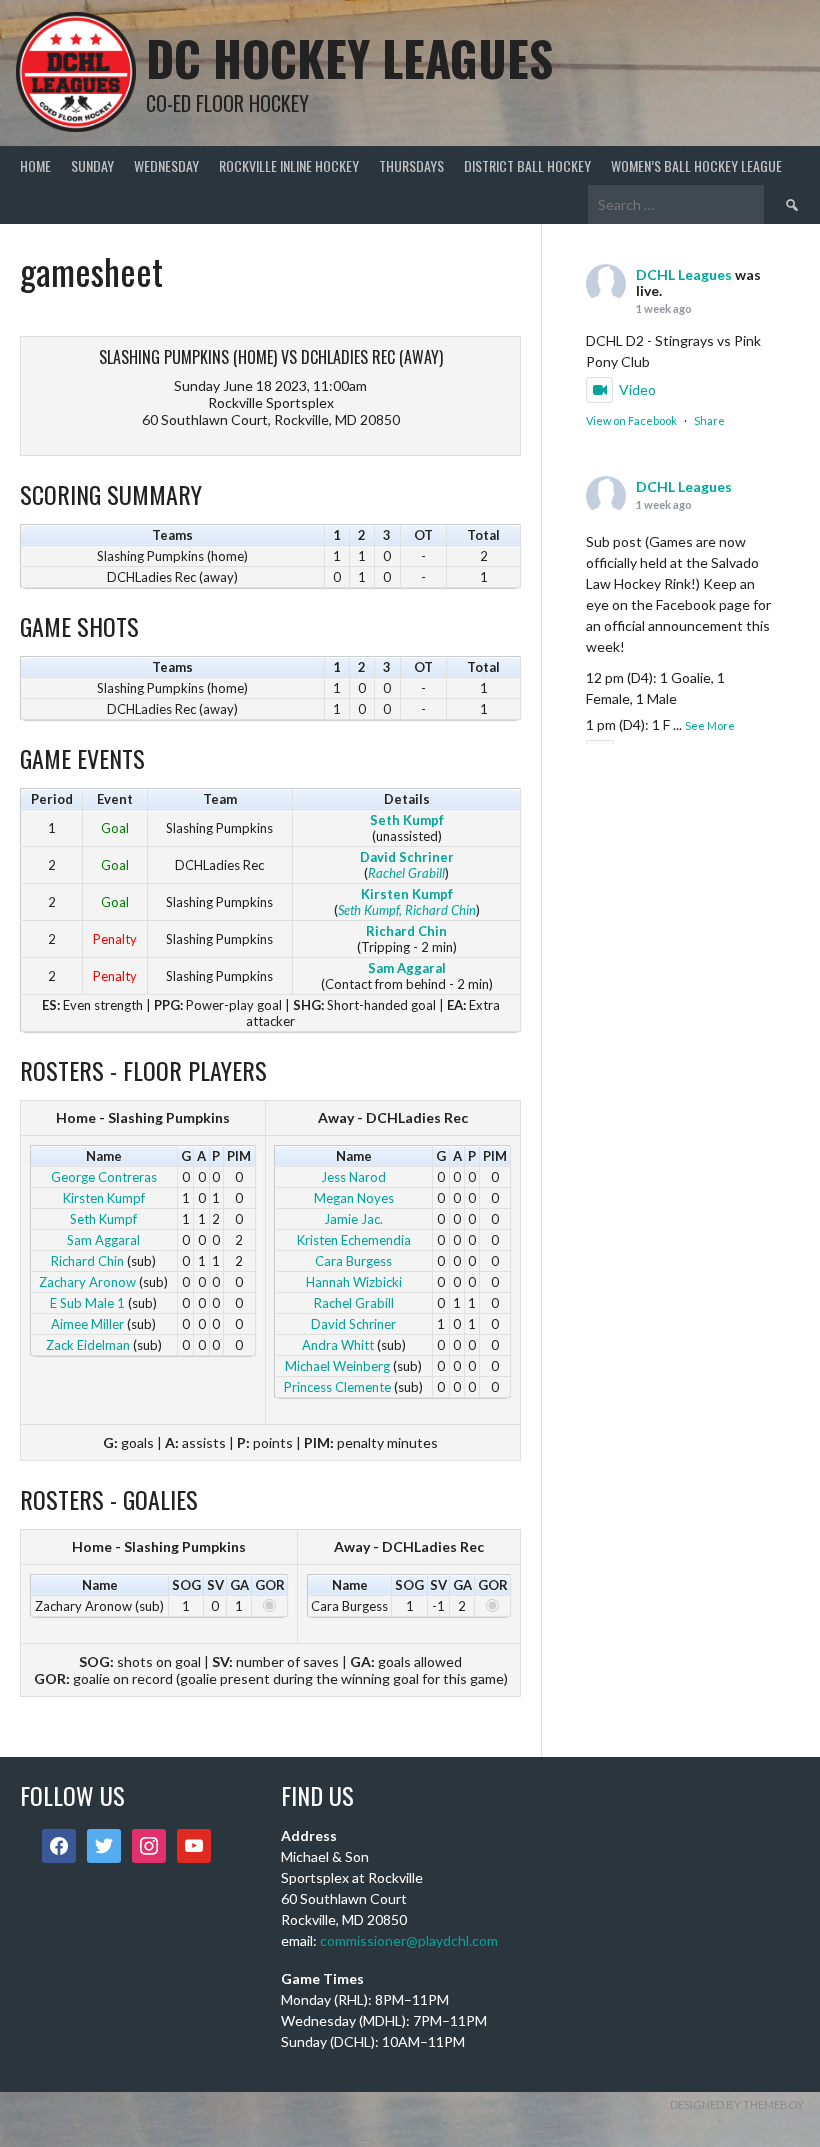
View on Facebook (631, 420)
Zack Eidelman (88, 1345)
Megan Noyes (354, 1198)
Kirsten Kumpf (407, 894)
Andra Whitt (338, 1345)
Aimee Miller (87, 1324)
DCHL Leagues (684, 274)
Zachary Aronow (87, 1282)
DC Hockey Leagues (349, 57)
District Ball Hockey (527, 165)
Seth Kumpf (407, 820)
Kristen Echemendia (354, 1240)
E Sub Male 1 (87, 1303)
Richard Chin (406, 931)
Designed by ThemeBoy (737, 2104)
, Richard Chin (437, 910)
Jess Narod (353, 1177)
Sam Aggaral (407, 968)
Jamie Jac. (353, 1219)
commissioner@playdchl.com (409, 1940)
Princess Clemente (337, 1387)
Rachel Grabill (406, 873)
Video (637, 389)
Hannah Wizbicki (354, 1282)
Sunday (92, 165)
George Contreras (104, 1177)
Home (35, 165)
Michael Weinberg (337, 1366)
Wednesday (166, 165)
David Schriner (407, 857)
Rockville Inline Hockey (289, 165)
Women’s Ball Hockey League (696, 165)
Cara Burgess (353, 1261)
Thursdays (411, 165)
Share (709, 420)
